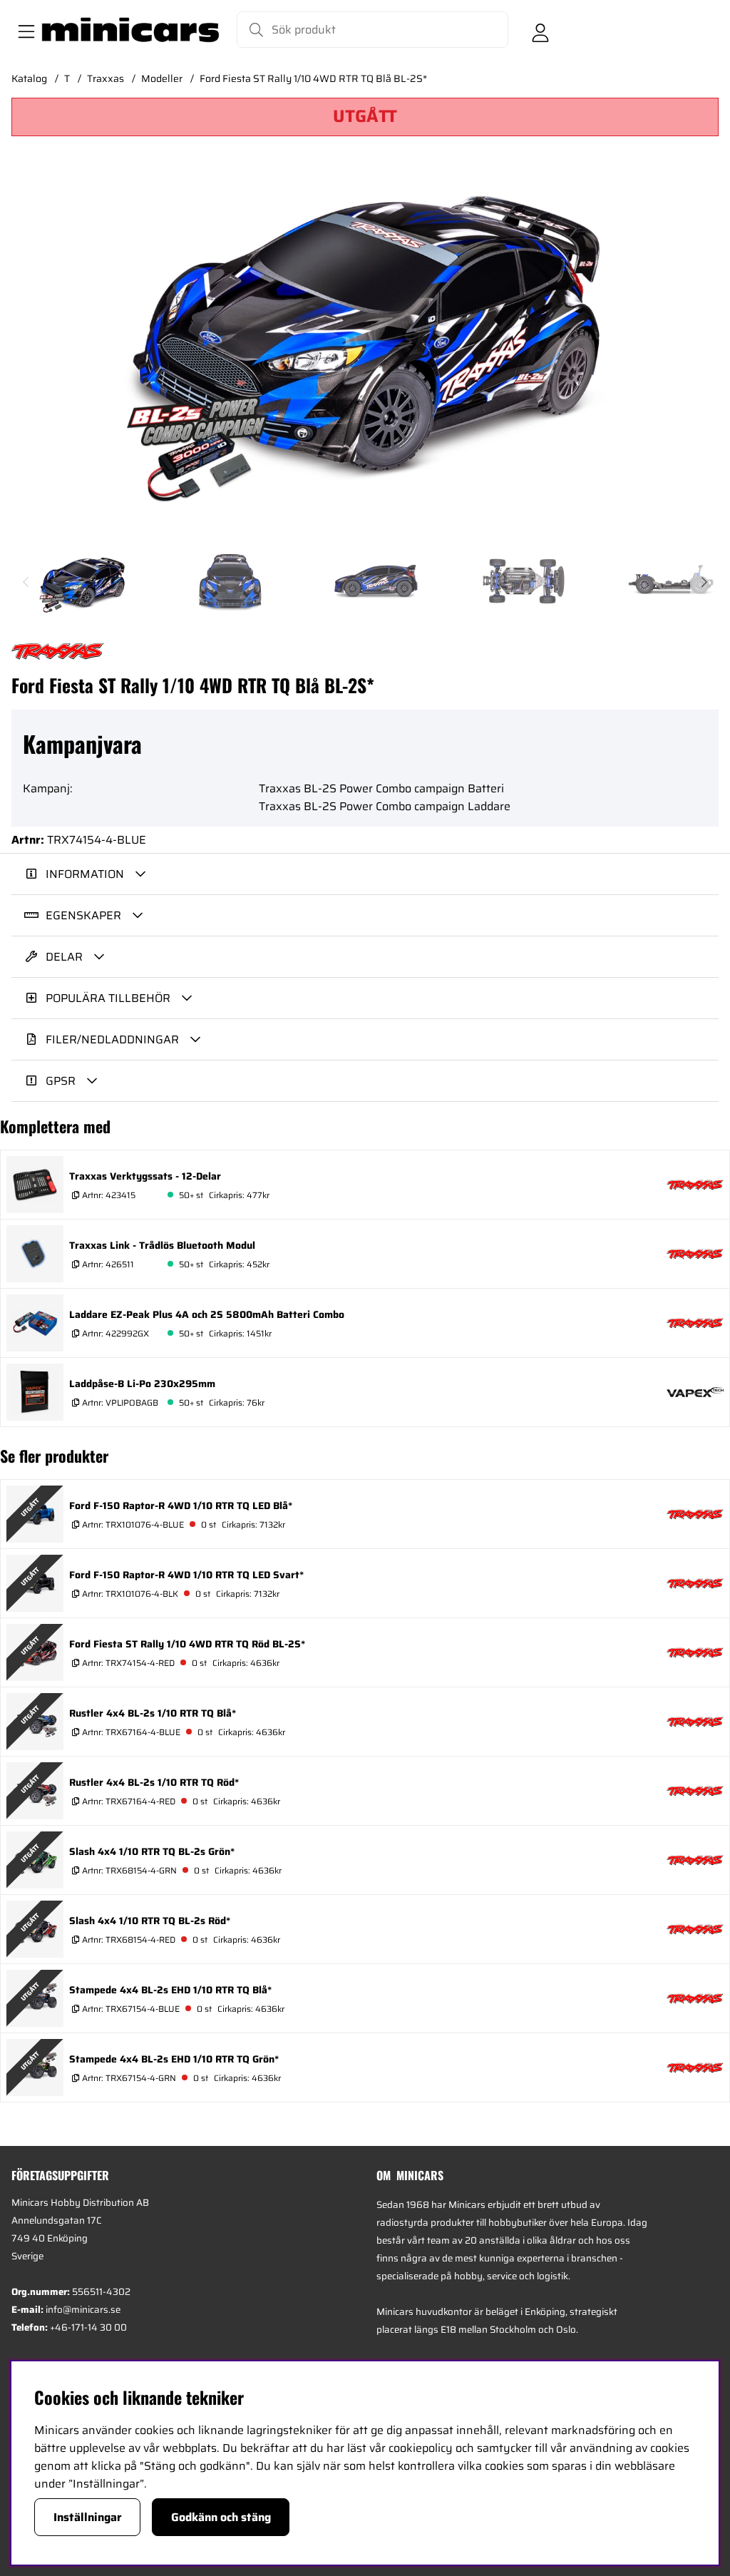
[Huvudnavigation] (24, 30)
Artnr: (108, 1195)
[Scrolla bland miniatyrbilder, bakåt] (26, 582)
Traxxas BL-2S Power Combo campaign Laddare (385, 806)
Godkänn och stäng (221, 2517)
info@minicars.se (83, 2310)
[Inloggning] (540, 30)
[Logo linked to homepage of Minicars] (130, 30)
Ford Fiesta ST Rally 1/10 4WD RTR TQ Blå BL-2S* (313, 78)
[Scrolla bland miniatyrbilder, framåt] (704, 582)
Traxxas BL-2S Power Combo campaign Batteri (381, 788)
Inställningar (88, 2517)
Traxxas (106, 78)
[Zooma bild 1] (365, 355)
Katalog (29, 78)
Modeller (162, 78)
